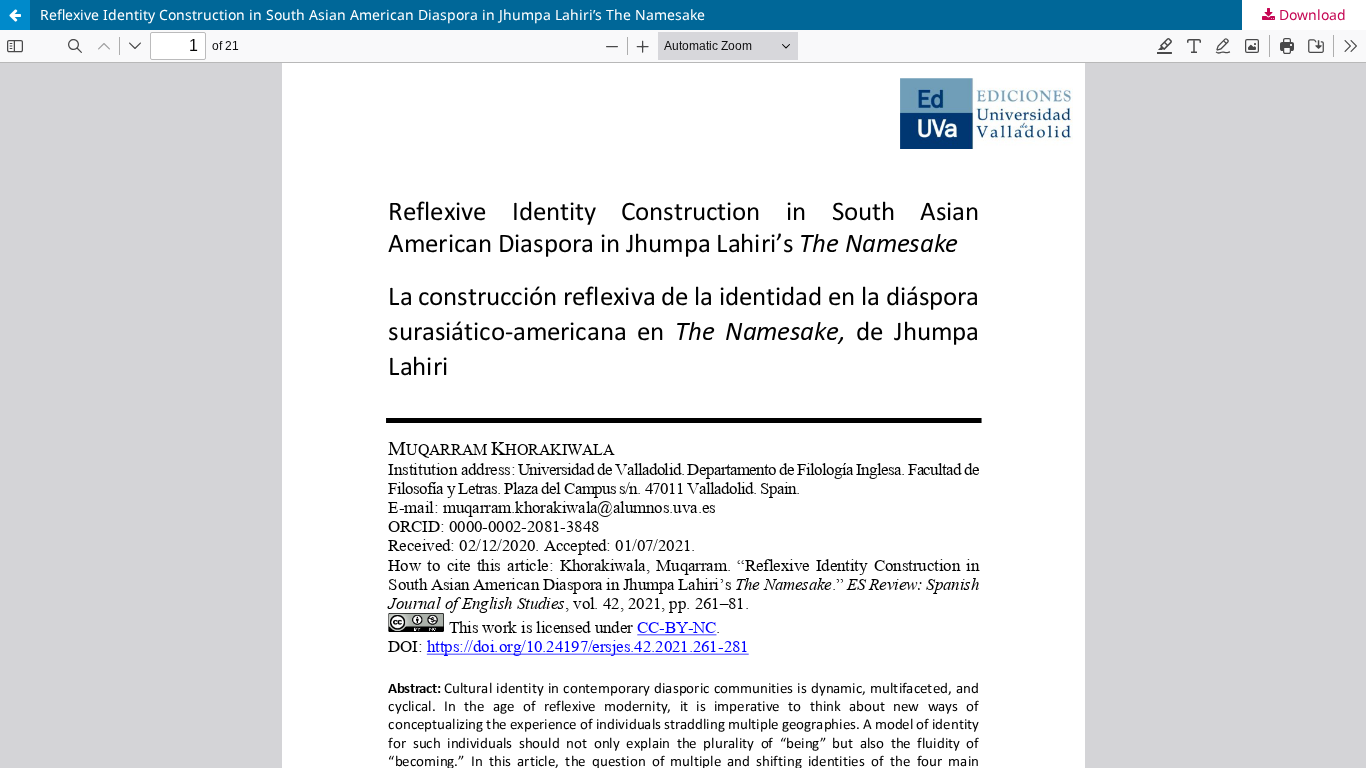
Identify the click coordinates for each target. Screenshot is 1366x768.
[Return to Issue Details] (15, 15)
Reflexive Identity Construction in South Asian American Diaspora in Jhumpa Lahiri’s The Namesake (372, 14)
